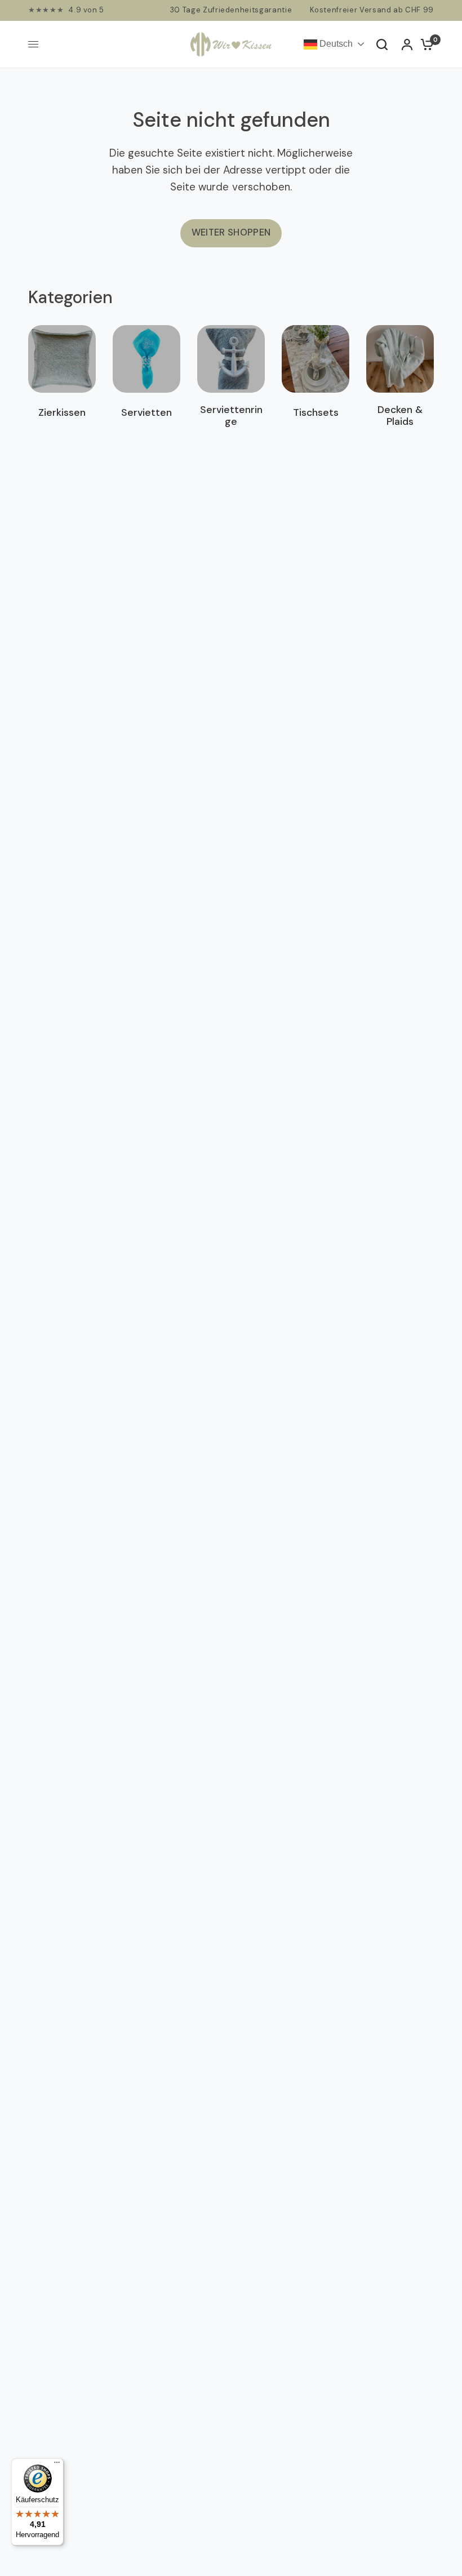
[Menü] (57, 2465)
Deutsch (335, 44)
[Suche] (382, 45)
